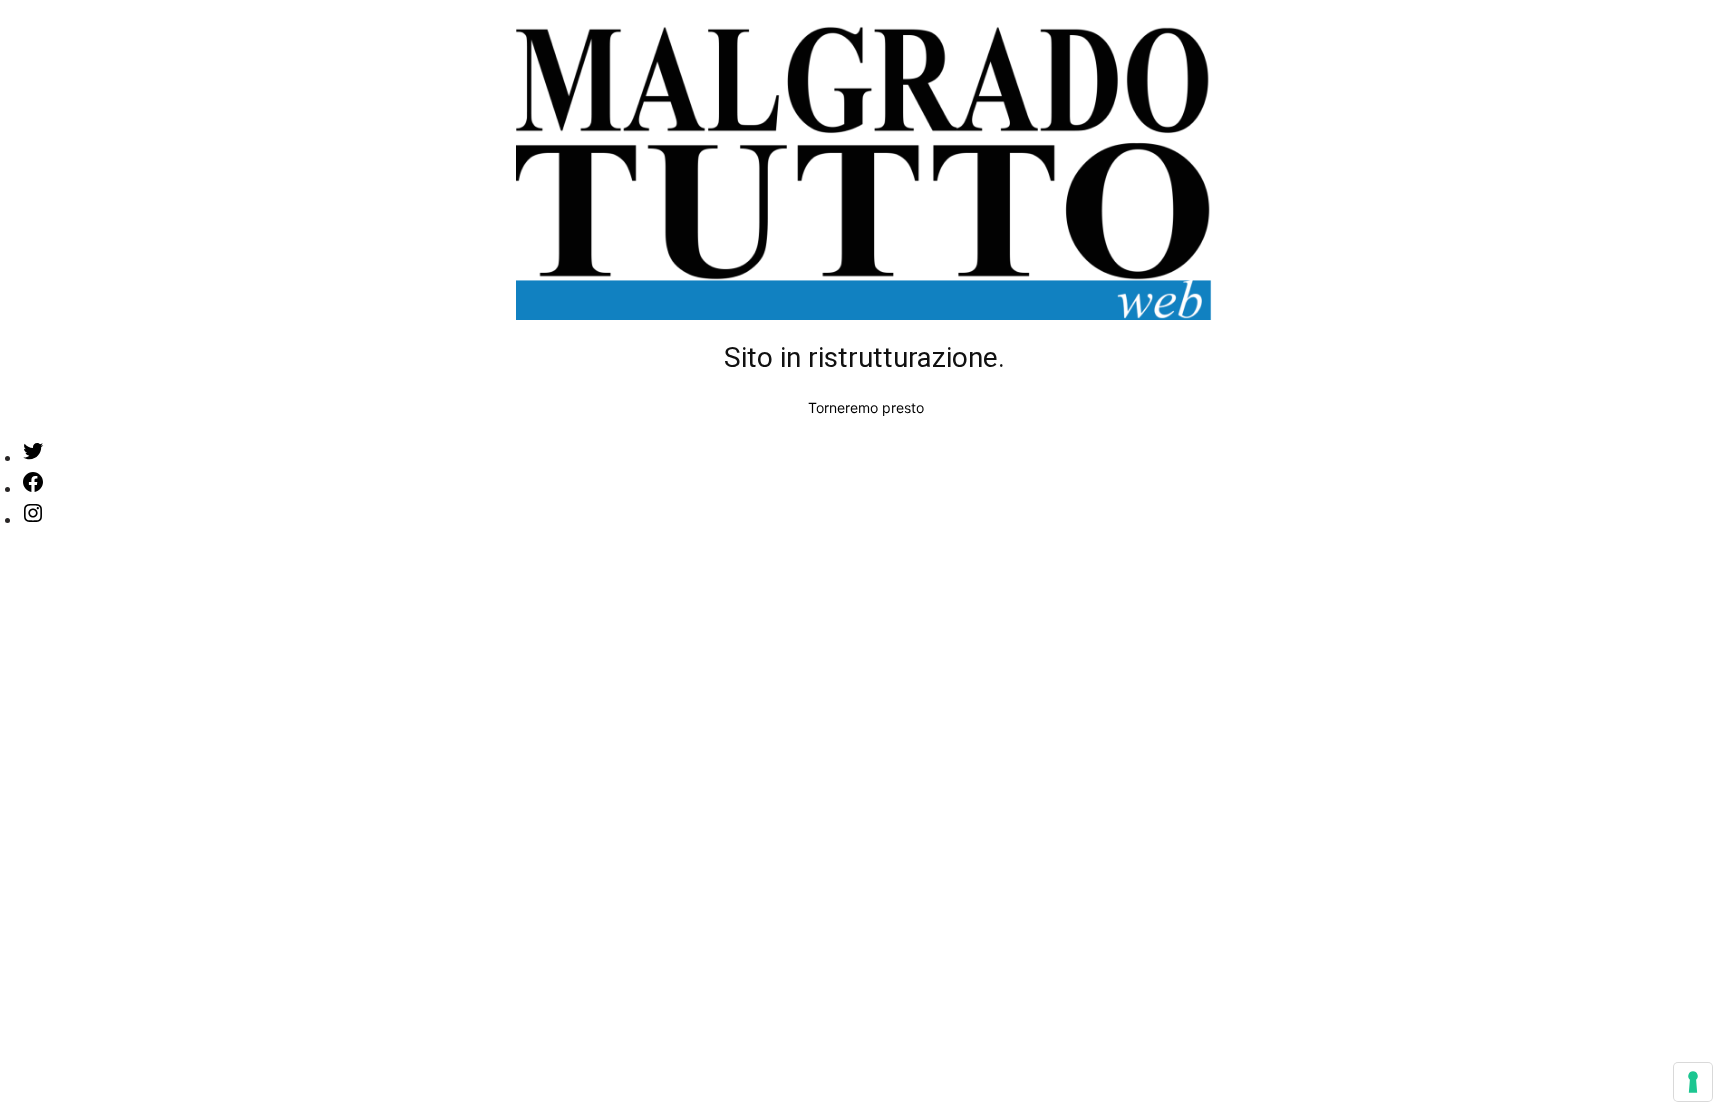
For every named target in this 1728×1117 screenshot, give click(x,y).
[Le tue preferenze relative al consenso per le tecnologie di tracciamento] (1693, 1082)
